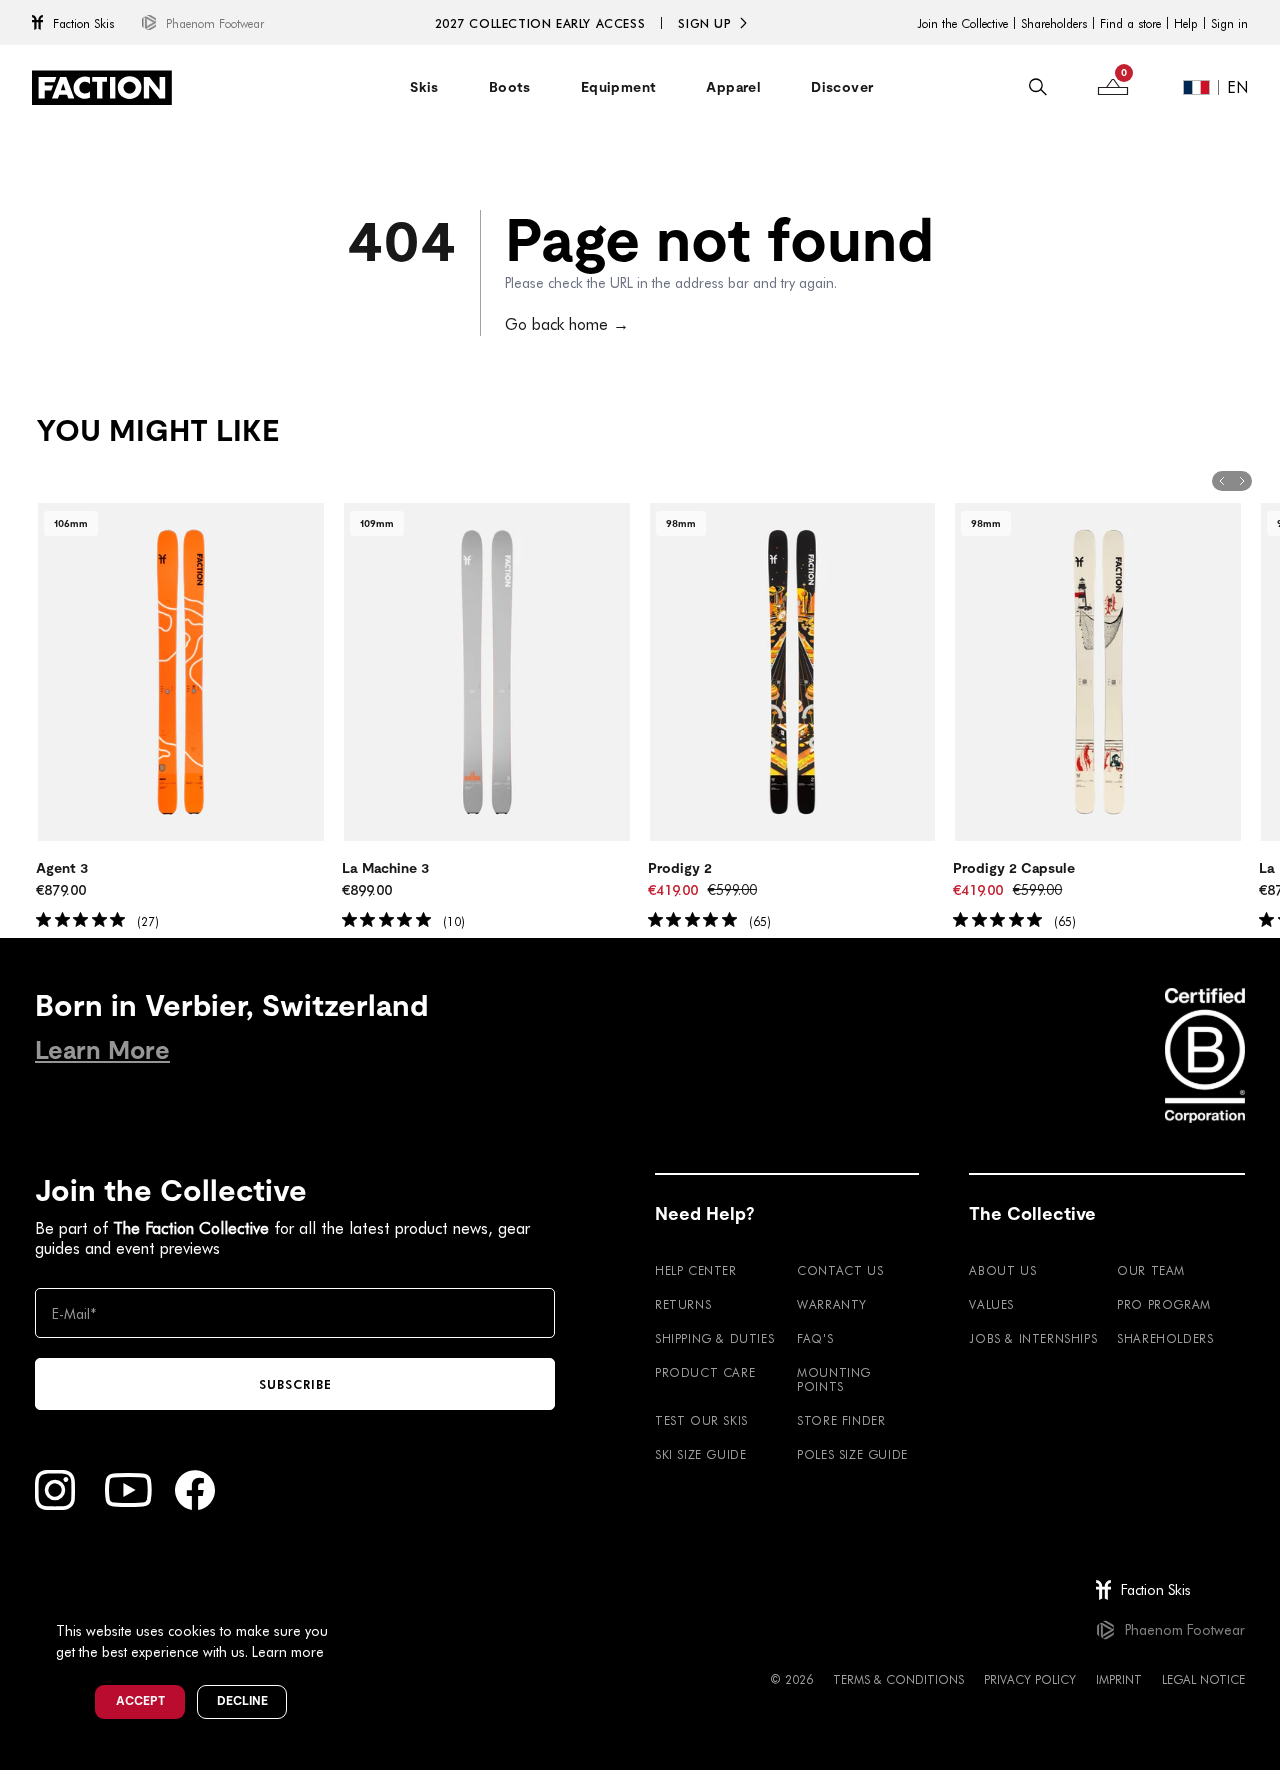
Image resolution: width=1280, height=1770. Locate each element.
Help (1186, 23)
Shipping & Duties (714, 1338)
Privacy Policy (1030, 1679)
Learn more (288, 1651)
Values (991, 1304)
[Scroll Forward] (1242, 481)
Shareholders (1054, 23)
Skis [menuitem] (424, 87)
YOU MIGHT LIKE (157, 431)
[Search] (1038, 87)
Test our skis (701, 1420)
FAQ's (815, 1338)
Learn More (102, 1050)
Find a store (1130, 23)
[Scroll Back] (1222, 481)
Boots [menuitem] (510, 87)
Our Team (1151, 1270)
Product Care (705, 1372)
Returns (683, 1304)
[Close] (351, 1598)
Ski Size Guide (700, 1454)
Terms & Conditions (898, 1679)
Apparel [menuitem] (733, 87)
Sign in (1229, 23)
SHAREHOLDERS (1165, 1338)
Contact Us (840, 1270)
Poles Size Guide (852, 1454)
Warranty (832, 1304)
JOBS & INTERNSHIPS (1033, 1338)
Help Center (696, 1270)
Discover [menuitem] (842, 87)
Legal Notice (1203, 1679)
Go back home (567, 323)
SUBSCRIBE (295, 1384)
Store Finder (841, 1420)
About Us (1002, 1270)
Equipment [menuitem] (619, 87)
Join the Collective (962, 23)
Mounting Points (834, 1379)
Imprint (1119, 1679)
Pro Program (1164, 1304)
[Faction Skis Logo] (102, 87)
